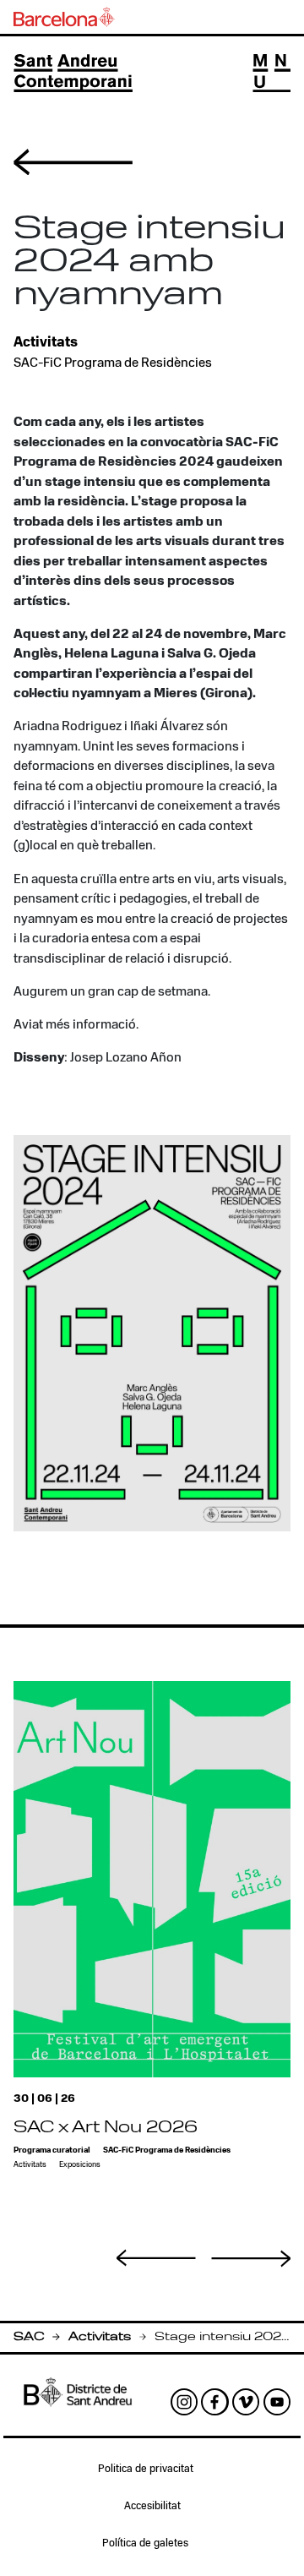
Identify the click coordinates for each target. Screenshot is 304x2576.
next (251, 2259)
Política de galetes (145, 2544)
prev (156, 2257)
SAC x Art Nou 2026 (106, 2128)
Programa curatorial (52, 2150)
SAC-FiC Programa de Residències (113, 363)
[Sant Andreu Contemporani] (73, 73)
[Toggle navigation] (271, 73)
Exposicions (80, 2165)
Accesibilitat (152, 2507)
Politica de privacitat (146, 2470)
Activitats (100, 2337)
